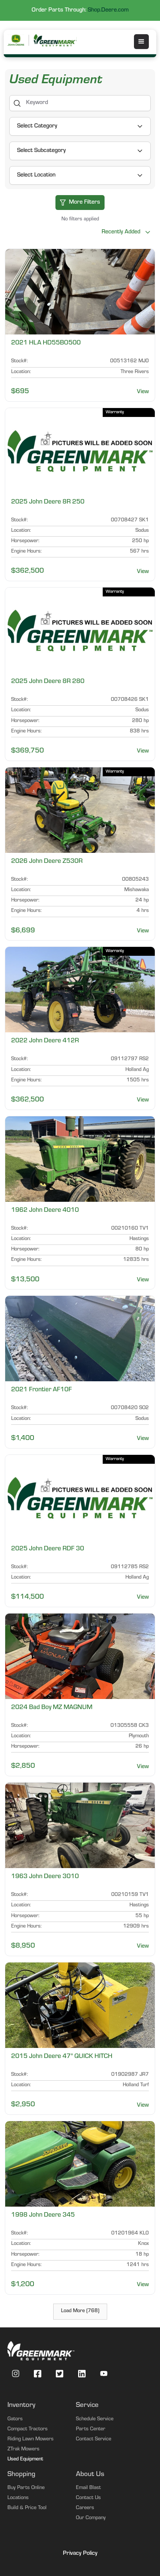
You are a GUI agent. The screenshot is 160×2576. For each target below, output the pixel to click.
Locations (18, 2498)
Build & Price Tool (27, 2508)
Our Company (91, 2518)
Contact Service (94, 2440)
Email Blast (88, 2488)
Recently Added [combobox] (121, 232)
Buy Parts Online (26, 2488)
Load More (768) (80, 2311)
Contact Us (88, 2498)
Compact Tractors (28, 2430)
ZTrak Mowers (23, 2450)
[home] (56, 40)
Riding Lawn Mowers (31, 2440)
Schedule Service (95, 2420)
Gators (15, 2420)
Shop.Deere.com (108, 10)
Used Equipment (25, 2460)
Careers (85, 2508)
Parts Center (91, 2430)
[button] (141, 42)
